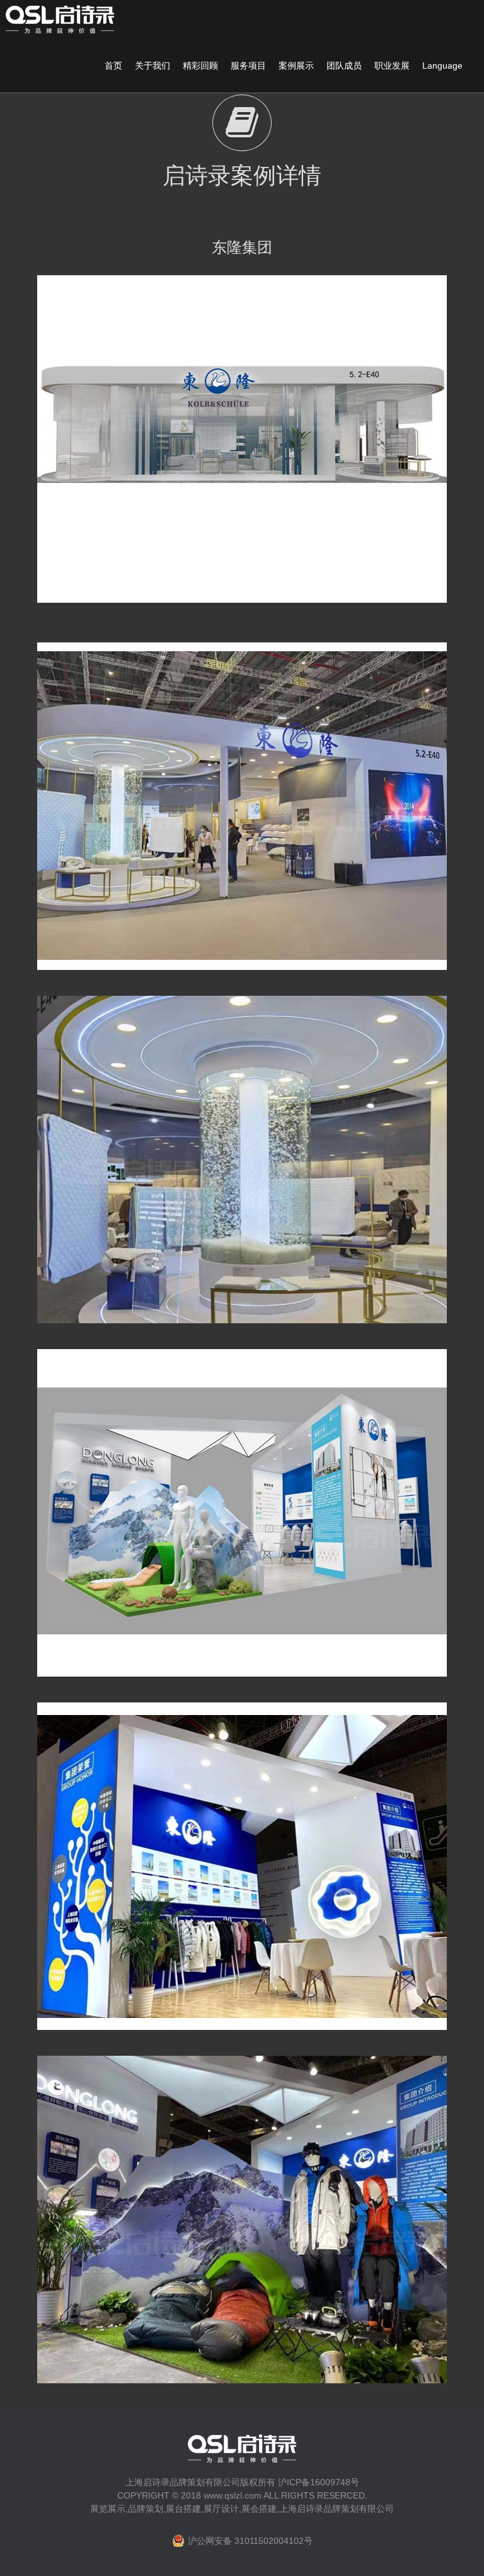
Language (442, 66)
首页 (113, 66)
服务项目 (248, 66)
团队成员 (344, 66)
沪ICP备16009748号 (319, 2482)
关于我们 (153, 66)
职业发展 (392, 66)
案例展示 (296, 66)
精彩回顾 (200, 66)
